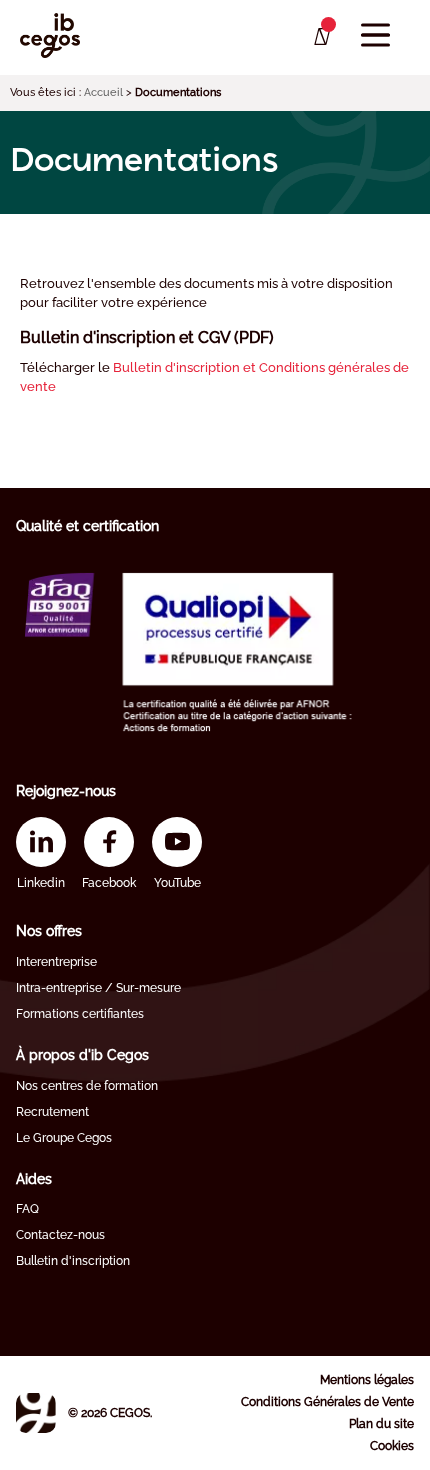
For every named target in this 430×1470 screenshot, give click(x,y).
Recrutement (52, 1112)
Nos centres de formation (87, 1086)
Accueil (103, 92)
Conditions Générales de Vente (327, 1402)
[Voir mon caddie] (320, 37)
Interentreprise (56, 962)
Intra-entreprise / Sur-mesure (98, 988)
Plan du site (381, 1424)
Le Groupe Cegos (64, 1138)
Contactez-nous (60, 1235)
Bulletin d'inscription (73, 1261)
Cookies (392, 1446)
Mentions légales (367, 1380)
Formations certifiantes (80, 1014)
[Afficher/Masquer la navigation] (375, 35)
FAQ (27, 1209)
